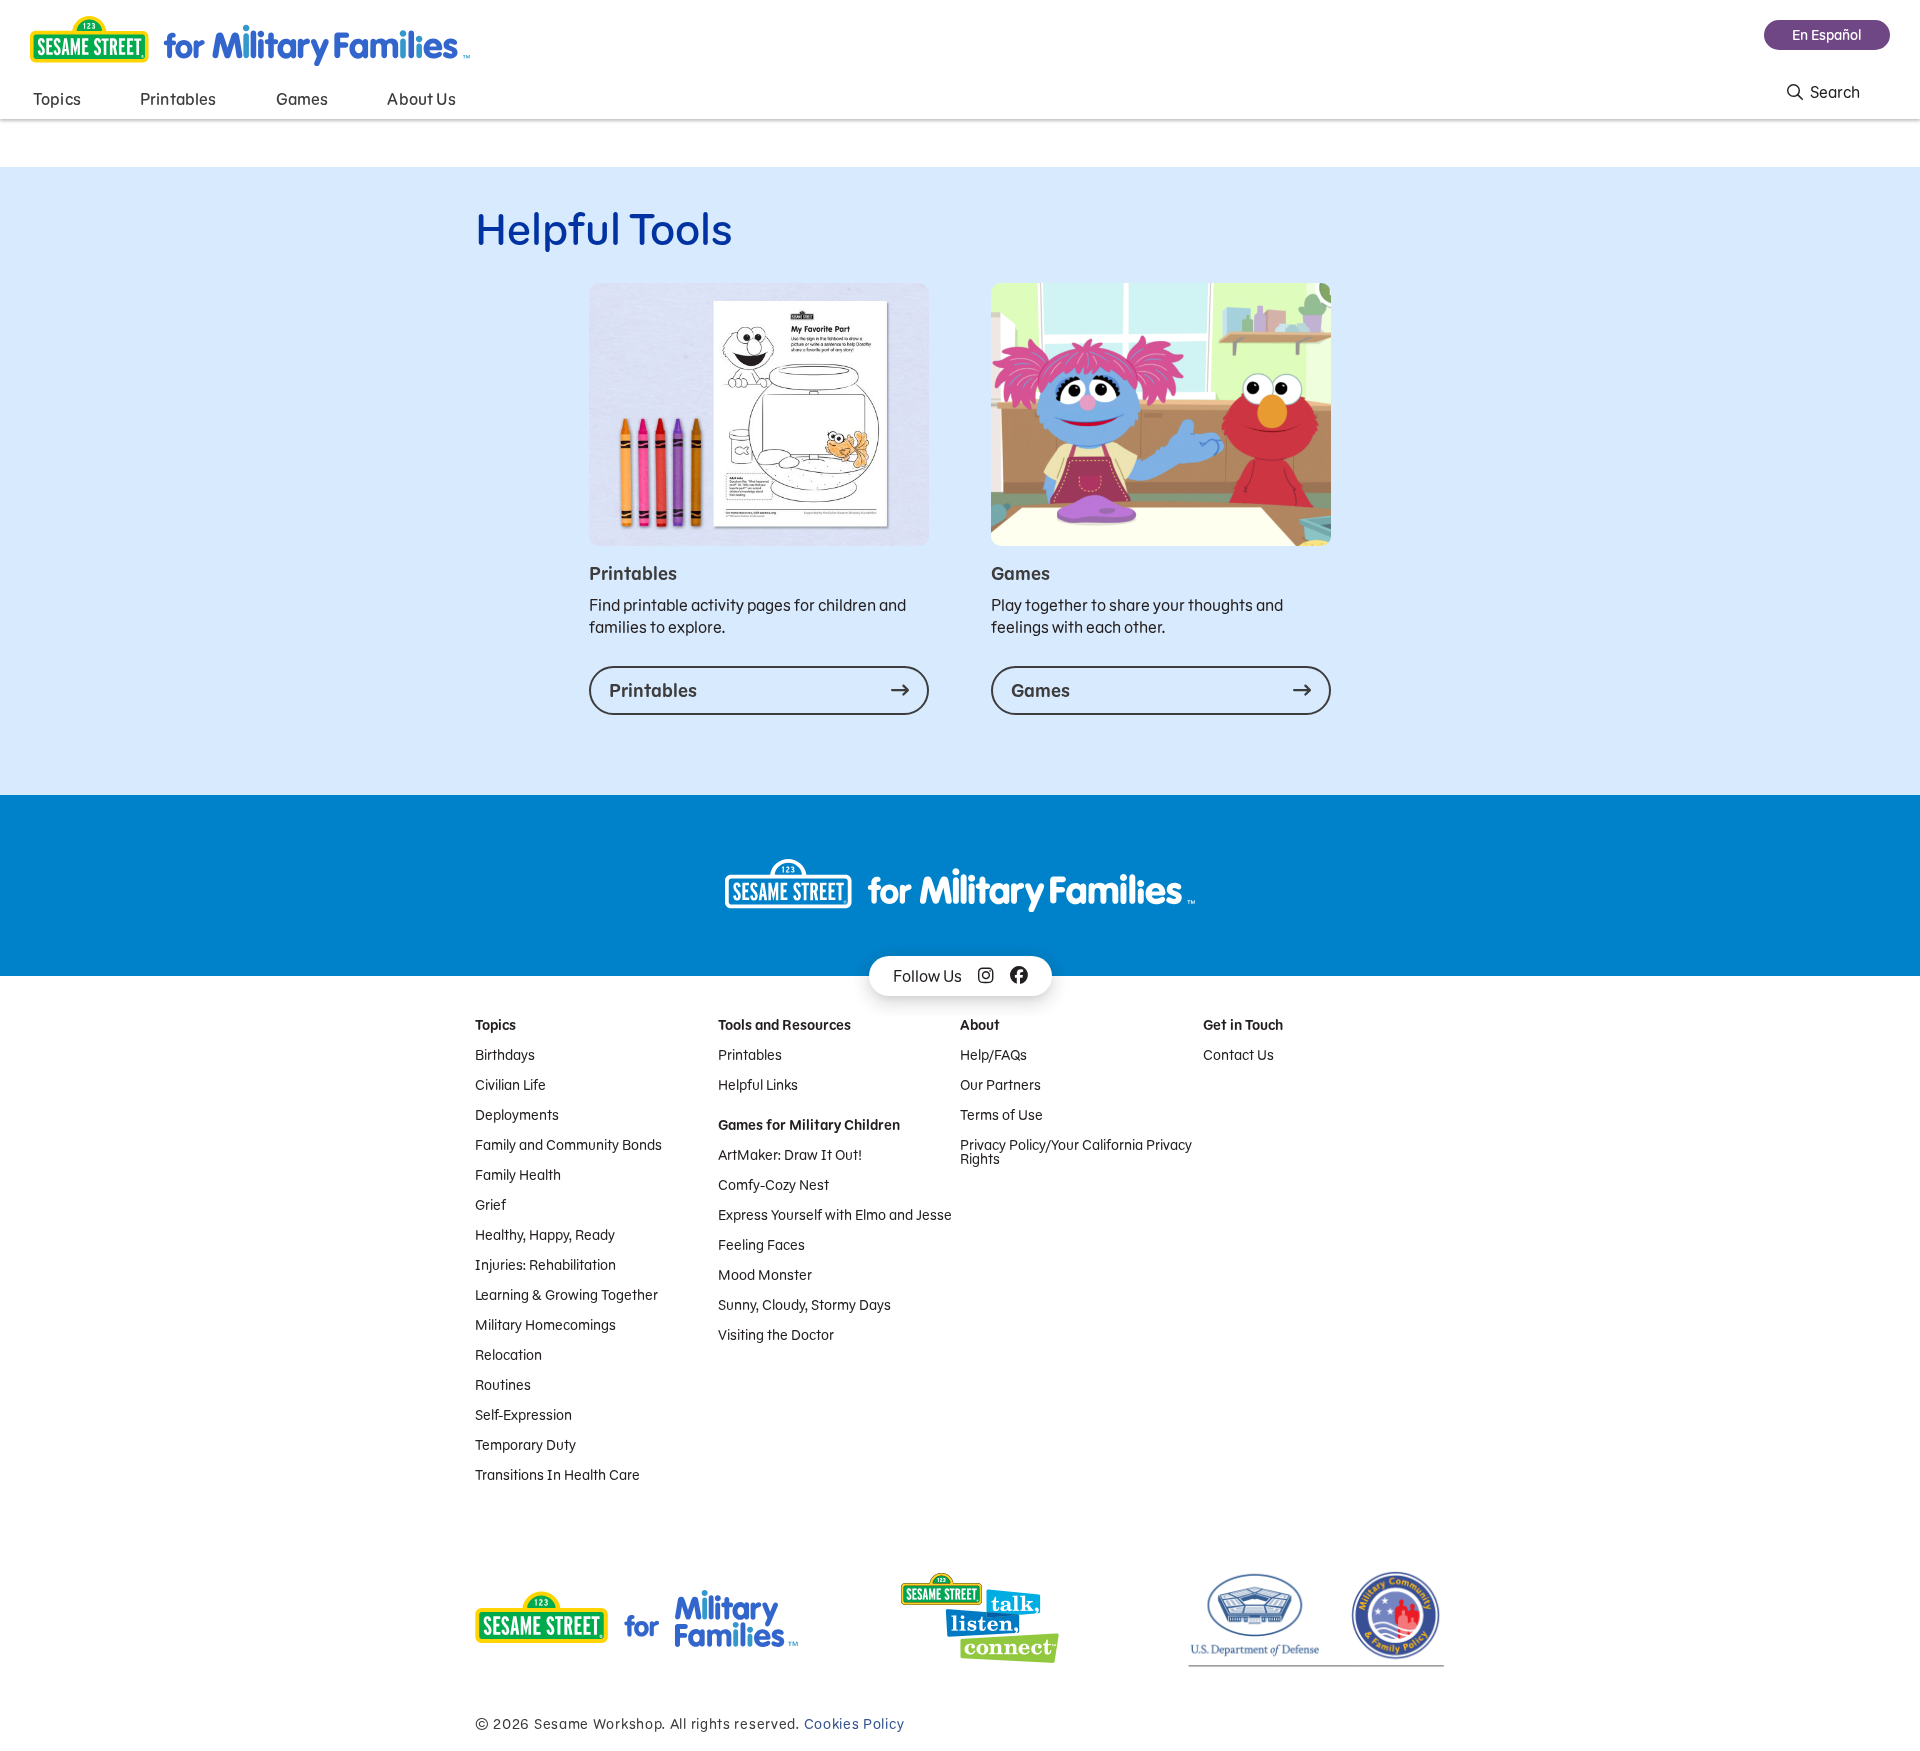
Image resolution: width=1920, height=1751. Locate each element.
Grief (490, 1205)
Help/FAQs (993, 1055)
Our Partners (1000, 1085)
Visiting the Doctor (776, 1335)
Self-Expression (523, 1415)
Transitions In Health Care (557, 1475)
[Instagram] (986, 976)
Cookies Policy (854, 1724)
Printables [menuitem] (178, 99)
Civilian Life (510, 1085)
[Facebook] (1019, 976)
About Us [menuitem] (421, 99)
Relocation (508, 1355)
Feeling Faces (761, 1245)
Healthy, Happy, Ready (545, 1235)
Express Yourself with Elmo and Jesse (835, 1215)
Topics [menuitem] (57, 99)
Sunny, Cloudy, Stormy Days (804, 1305)
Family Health (518, 1175)
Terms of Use (1001, 1115)
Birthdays (505, 1055)
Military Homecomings (545, 1325)
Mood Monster (765, 1275)
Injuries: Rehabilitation (545, 1265)
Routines (503, 1385)
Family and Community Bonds (568, 1145)
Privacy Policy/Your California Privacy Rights (1076, 1152)
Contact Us (1238, 1055)
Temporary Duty (525, 1445)
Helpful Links (758, 1085)
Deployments (517, 1115)
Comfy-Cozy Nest (773, 1185)
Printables (750, 1055)
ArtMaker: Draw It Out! (790, 1155)
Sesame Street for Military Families (250, 41)
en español (1827, 35)
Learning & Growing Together (566, 1295)
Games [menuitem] (302, 99)
